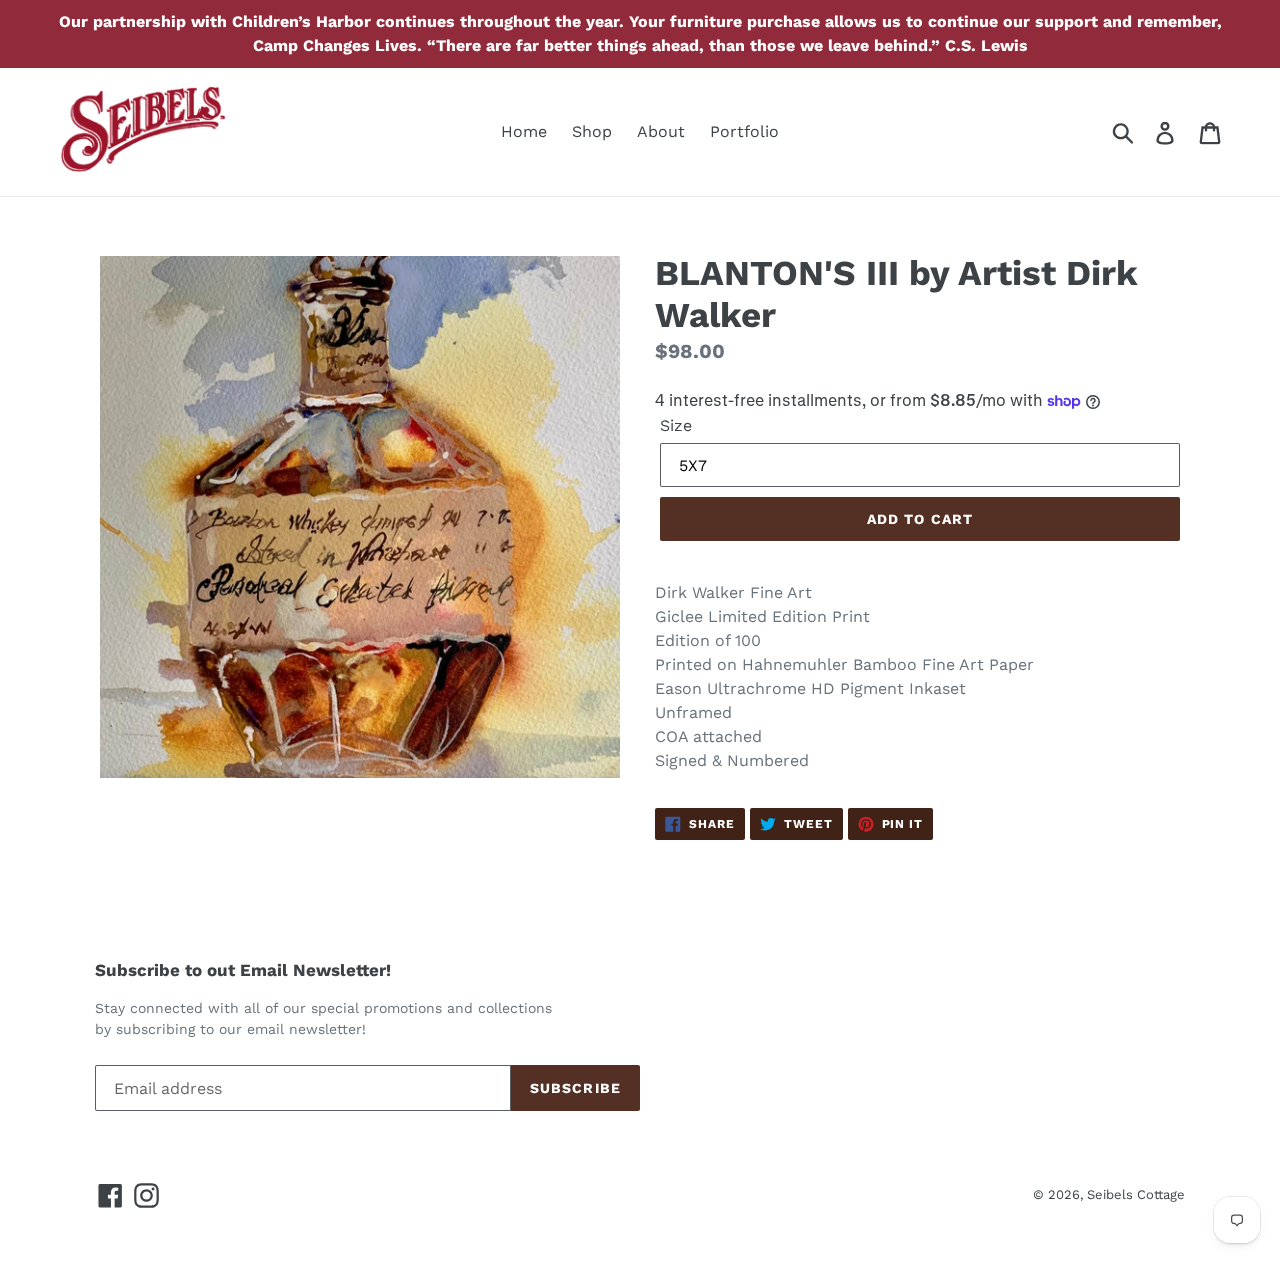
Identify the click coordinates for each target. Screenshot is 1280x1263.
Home (524, 131)
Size (676, 425)
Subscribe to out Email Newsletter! (243, 970)
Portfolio (744, 131)
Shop (592, 131)
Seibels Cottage (1136, 1194)
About (661, 131)
